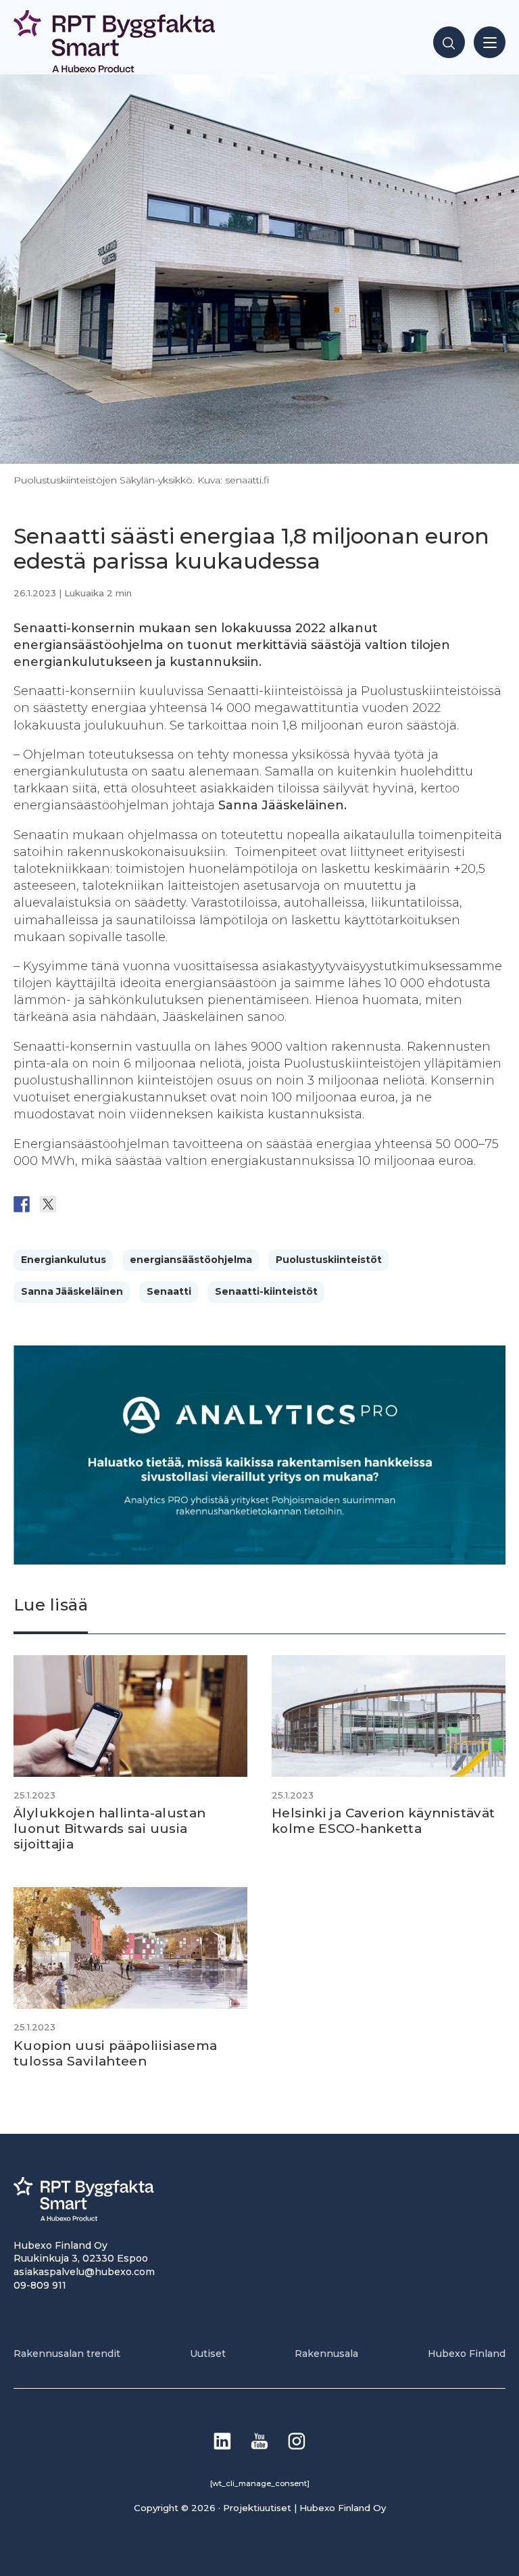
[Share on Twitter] (48, 1204)
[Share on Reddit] (74, 1204)
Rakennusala (326, 2354)
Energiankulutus (64, 1260)
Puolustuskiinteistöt (329, 1260)
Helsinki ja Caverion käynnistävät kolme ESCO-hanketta (383, 1821)
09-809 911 (40, 2285)
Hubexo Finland (467, 2354)
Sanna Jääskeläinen (72, 1291)
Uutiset (208, 2354)
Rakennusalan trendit (67, 2354)
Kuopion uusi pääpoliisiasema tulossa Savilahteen (116, 2053)
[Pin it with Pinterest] (101, 1204)
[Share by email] (153, 1204)
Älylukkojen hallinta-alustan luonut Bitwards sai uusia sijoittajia (110, 1828)
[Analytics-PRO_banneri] (259, 1561)
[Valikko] (490, 42)
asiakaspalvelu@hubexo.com (84, 2272)
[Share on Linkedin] (127, 1204)
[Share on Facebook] (22, 1204)
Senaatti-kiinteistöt (266, 1291)
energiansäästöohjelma (191, 1260)
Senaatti (169, 1291)
